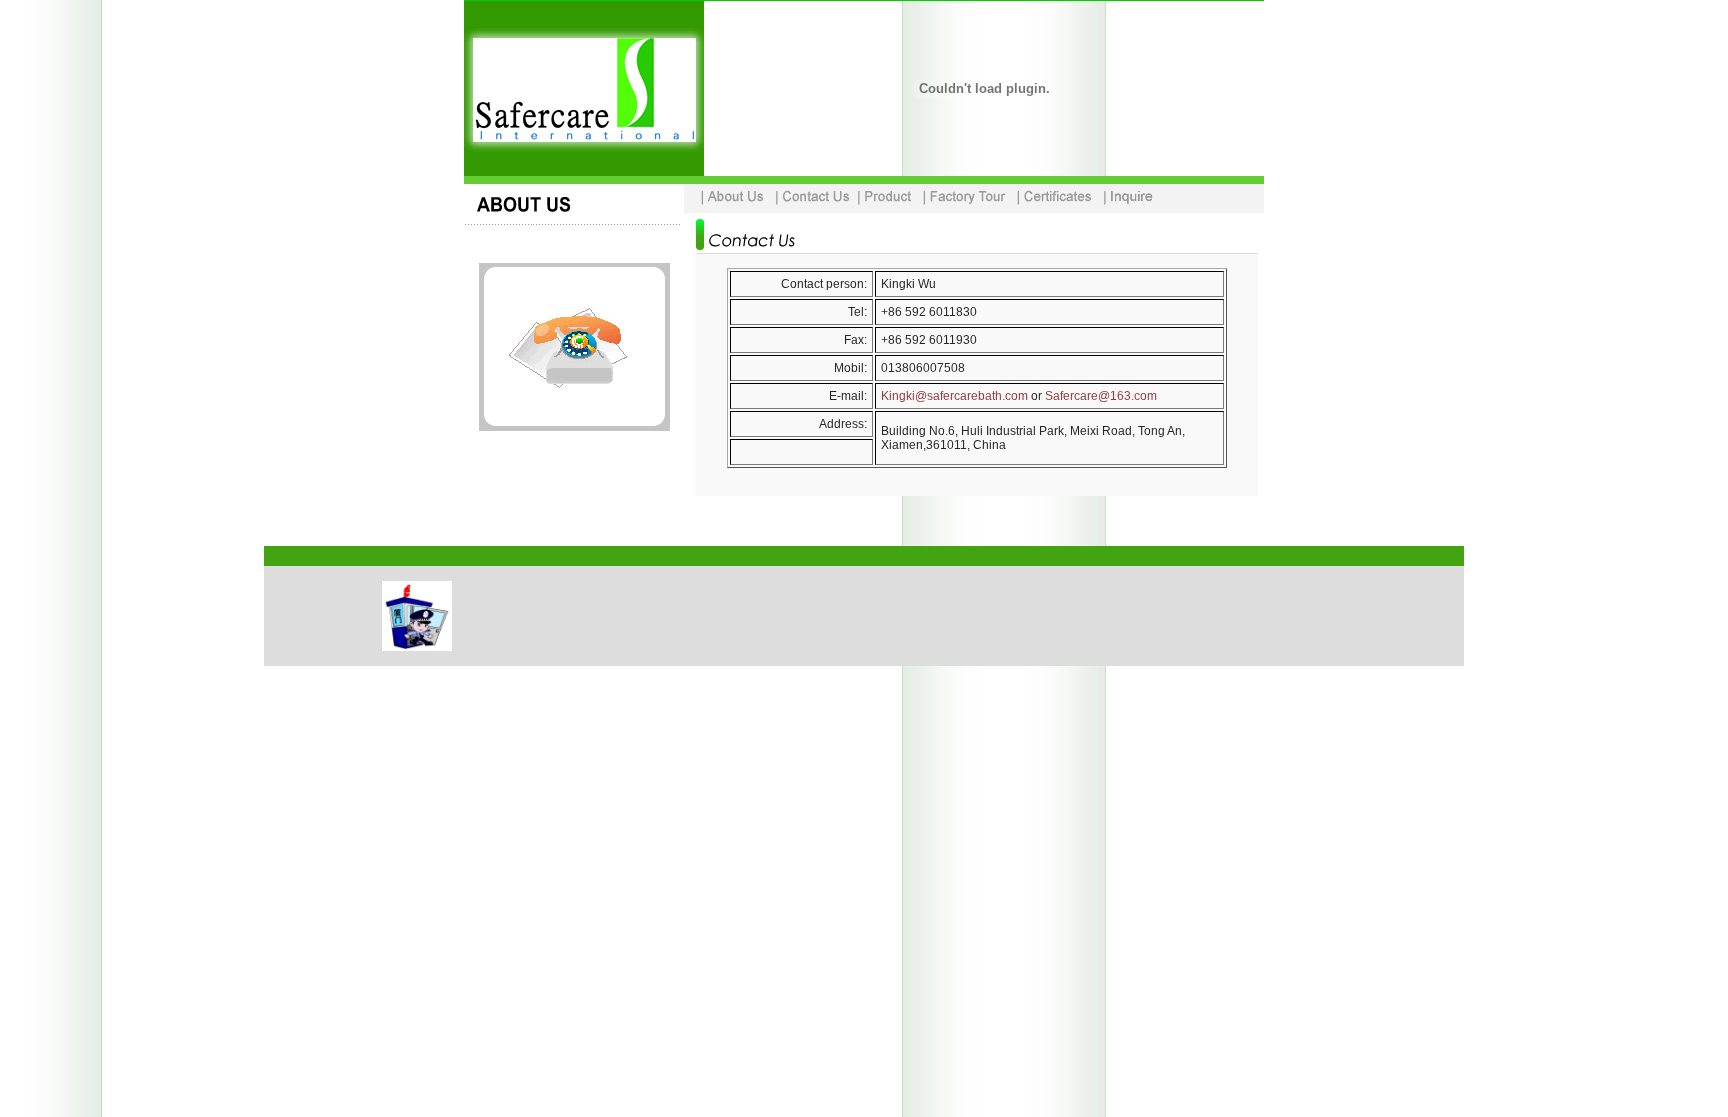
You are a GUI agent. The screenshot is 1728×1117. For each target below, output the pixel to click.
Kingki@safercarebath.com (954, 396)
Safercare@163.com (1101, 396)
